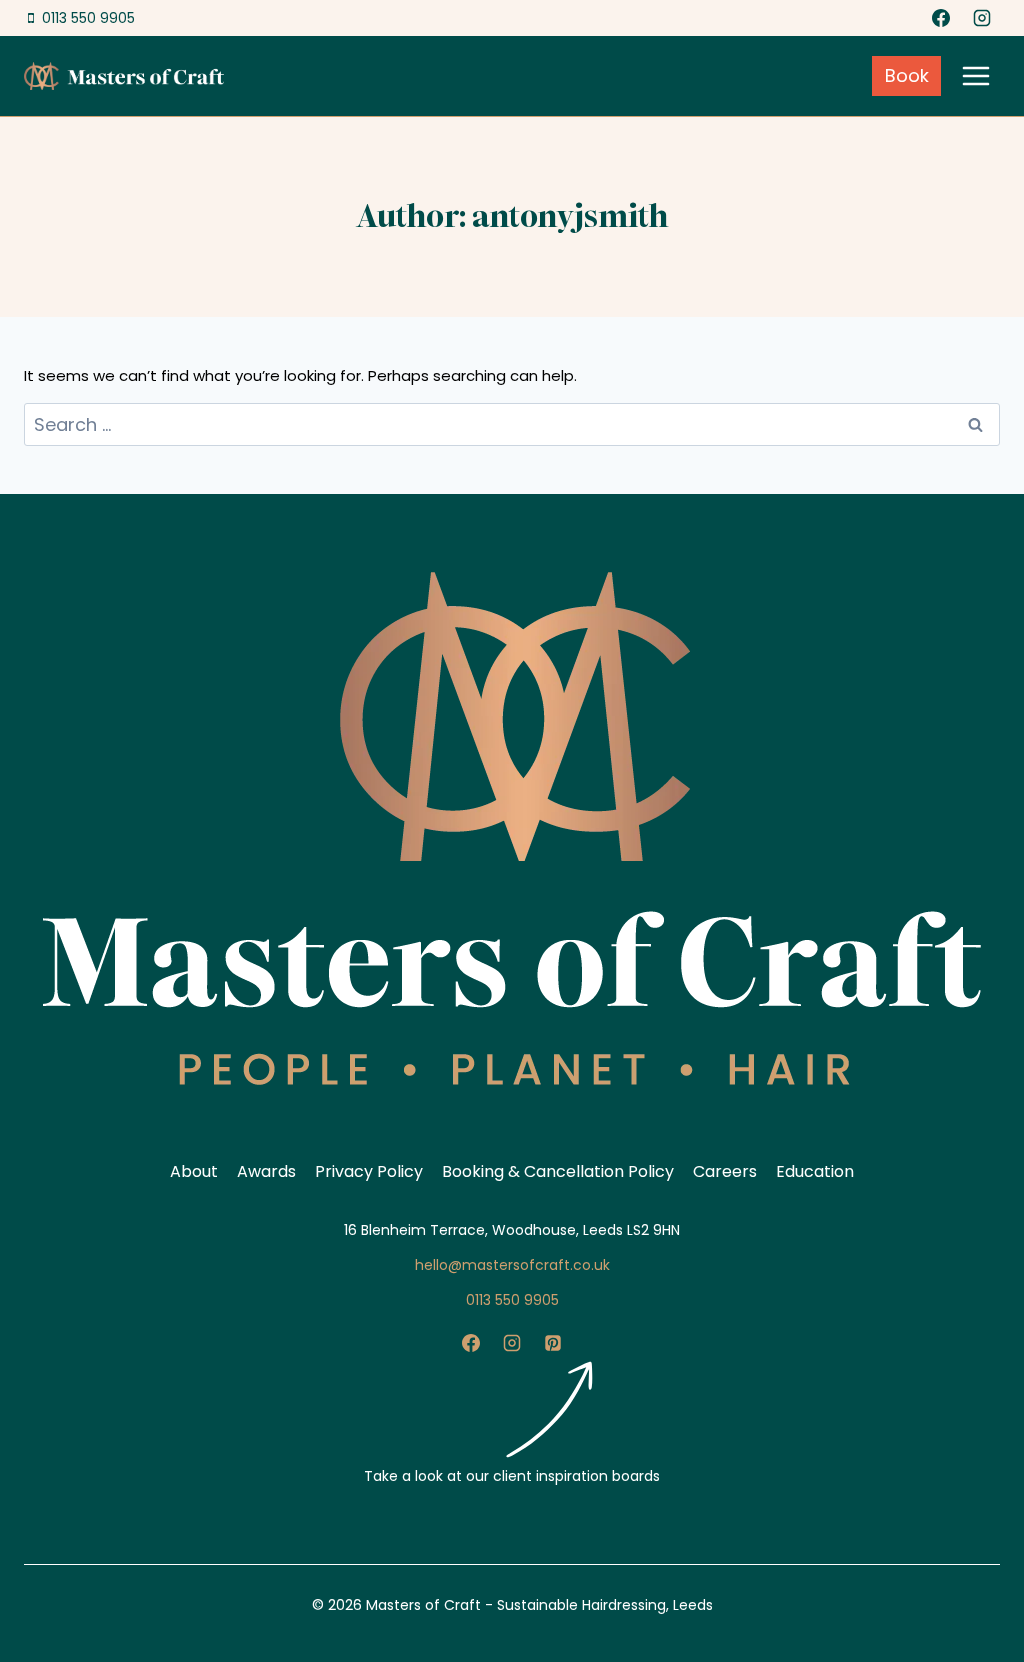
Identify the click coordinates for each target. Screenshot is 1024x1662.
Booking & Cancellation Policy (558, 1171)
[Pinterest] (553, 1343)
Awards (266, 1171)
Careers (725, 1171)
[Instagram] (982, 18)
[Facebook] (941, 18)
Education (815, 1171)
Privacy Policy (369, 1171)
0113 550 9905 (512, 1300)
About (194, 1171)
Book (907, 75)
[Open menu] (975, 75)
